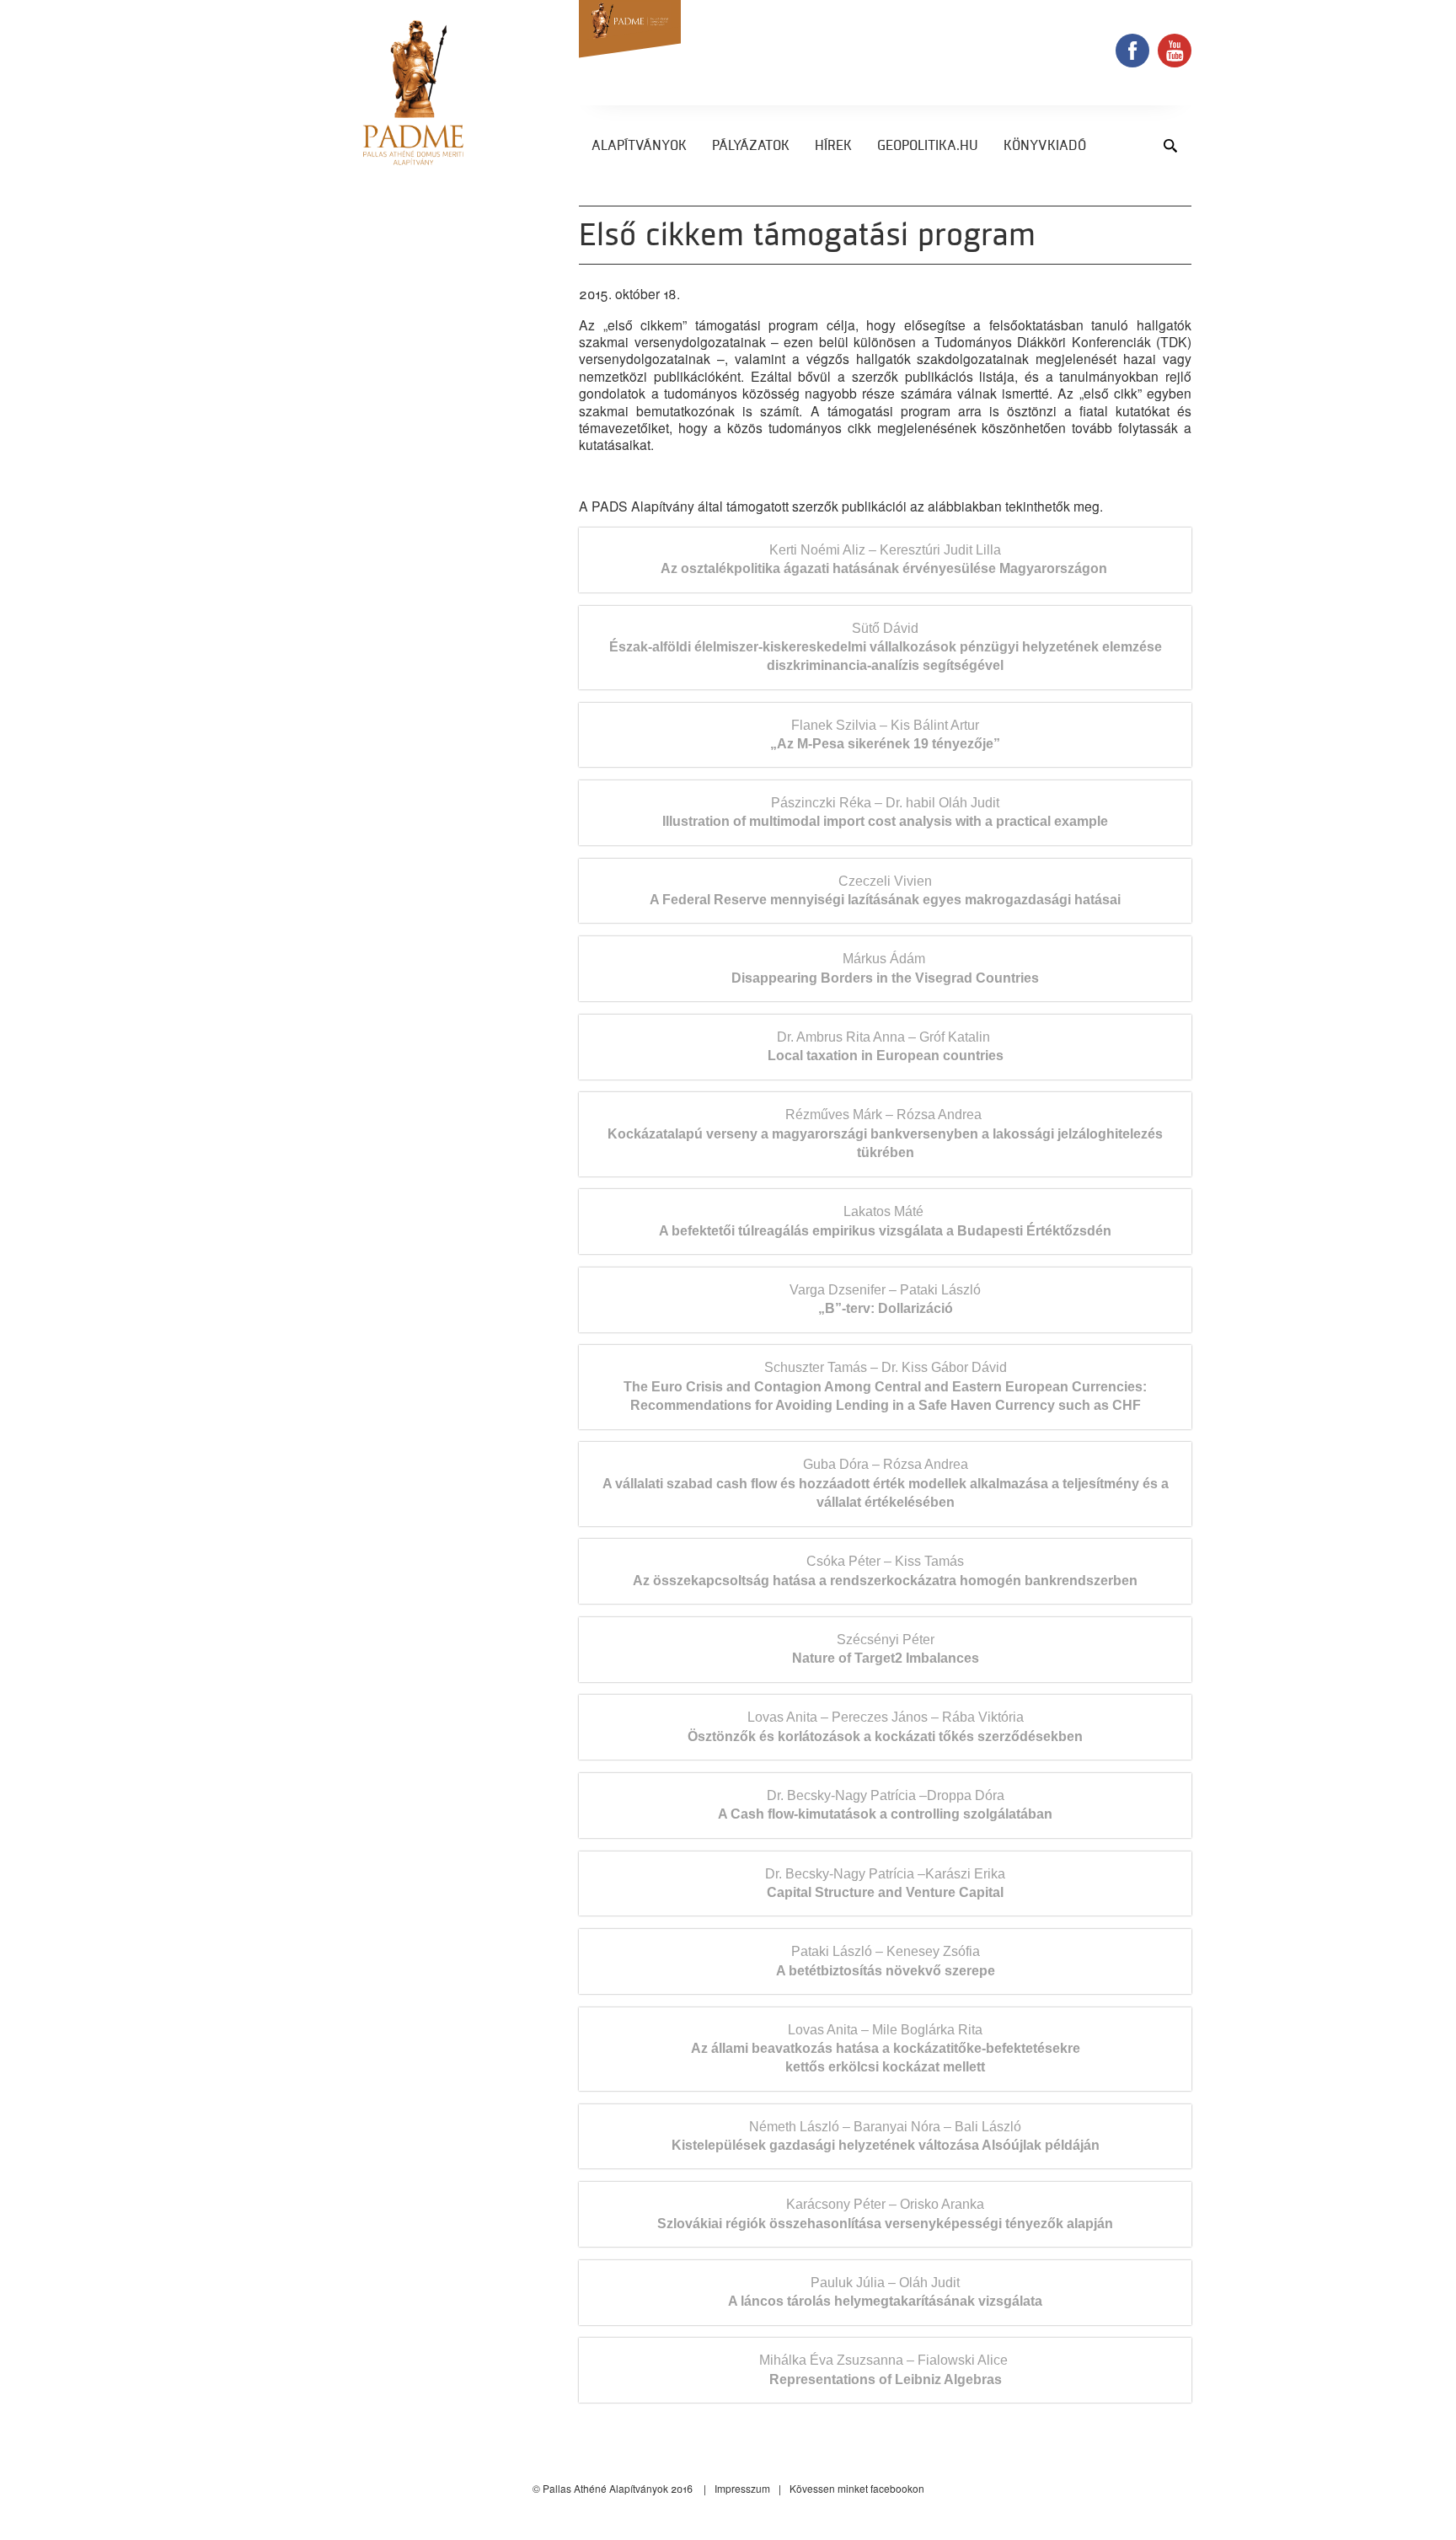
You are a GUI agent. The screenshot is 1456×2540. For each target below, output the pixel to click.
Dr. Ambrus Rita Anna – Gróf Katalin (886, 1046)
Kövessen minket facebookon (857, 2488)
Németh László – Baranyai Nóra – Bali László (886, 2136)
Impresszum (742, 2488)
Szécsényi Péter (886, 1649)
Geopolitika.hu (928, 147)
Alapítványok (639, 147)
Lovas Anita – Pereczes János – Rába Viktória (885, 1726)
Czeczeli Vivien (885, 890)
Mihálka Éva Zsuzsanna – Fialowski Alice (885, 2369)
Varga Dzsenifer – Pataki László (885, 1299)
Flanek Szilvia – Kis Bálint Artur (885, 734)
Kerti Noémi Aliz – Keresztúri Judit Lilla (886, 559)
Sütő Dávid (886, 647)
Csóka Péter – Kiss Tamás (885, 1570)
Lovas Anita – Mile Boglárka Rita (886, 2049)
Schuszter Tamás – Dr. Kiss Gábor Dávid (885, 1386)
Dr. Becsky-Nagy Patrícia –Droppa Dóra (885, 1805)
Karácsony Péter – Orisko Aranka (885, 2213)
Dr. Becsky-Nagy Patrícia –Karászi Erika (885, 1883)
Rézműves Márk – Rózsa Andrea (885, 1133)
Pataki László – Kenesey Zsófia (886, 1961)
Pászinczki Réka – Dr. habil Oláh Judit (885, 812)
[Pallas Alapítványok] (413, 93)
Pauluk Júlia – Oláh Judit (885, 2292)
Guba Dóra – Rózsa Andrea (886, 1483)
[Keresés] (1170, 145)
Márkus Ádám (885, 968)
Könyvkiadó (1045, 147)
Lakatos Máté (885, 1221)
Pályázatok (751, 147)
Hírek (833, 147)
